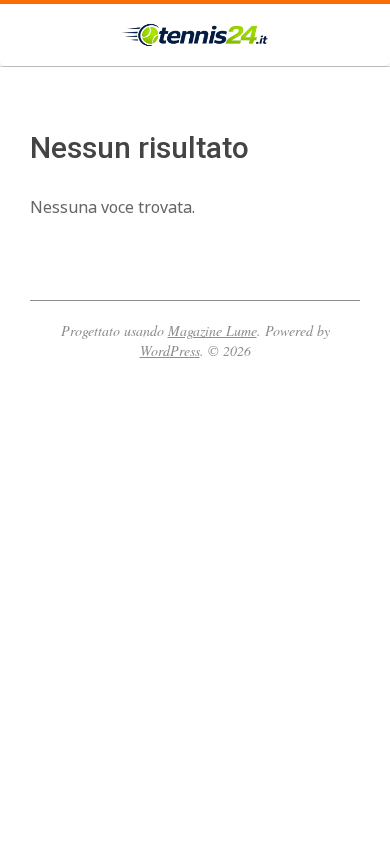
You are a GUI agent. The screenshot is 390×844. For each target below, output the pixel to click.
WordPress (170, 350)
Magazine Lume (212, 330)
